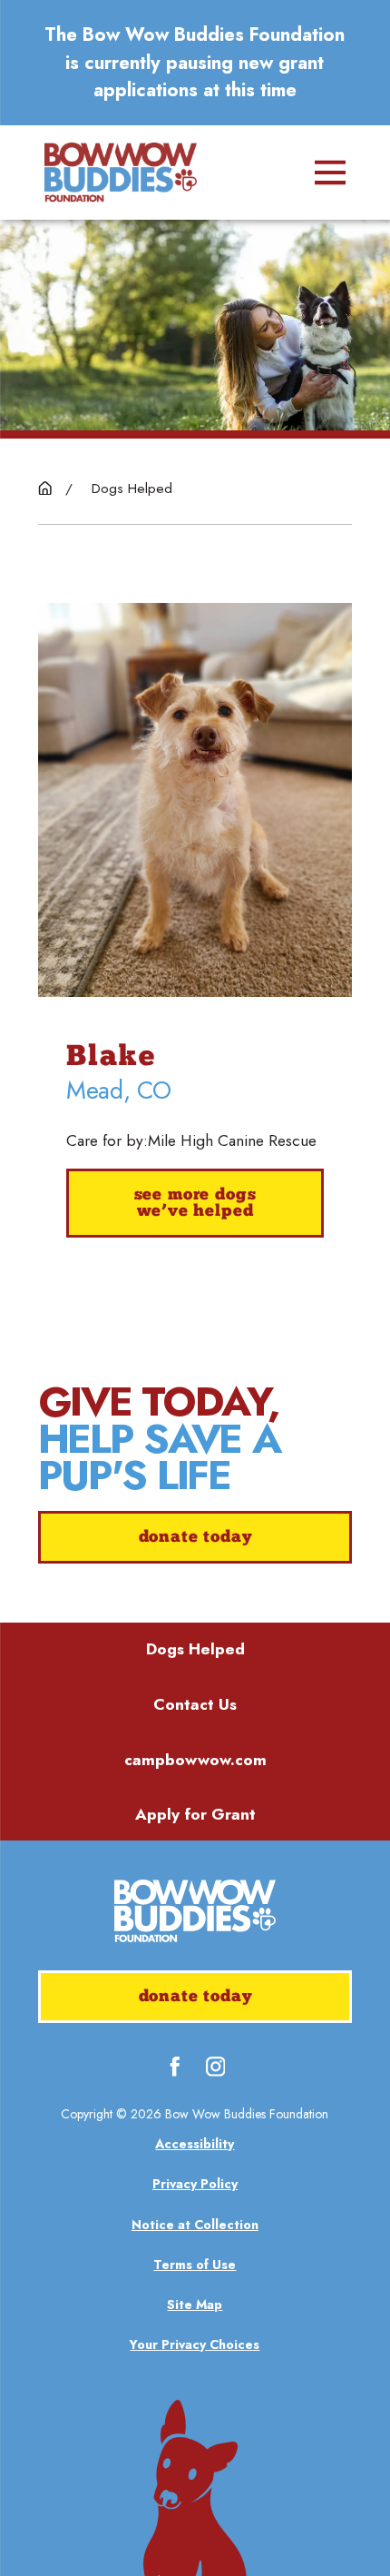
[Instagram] (216, 2067)
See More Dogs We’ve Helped (195, 1204)
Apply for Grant (195, 1814)
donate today (195, 1538)
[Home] (121, 173)
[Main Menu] (330, 173)
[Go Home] (45, 488)
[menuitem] (195, 2144)
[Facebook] (175, 2067)
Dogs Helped (195, 1649)
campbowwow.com (195, 1760)
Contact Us (195, 1704)
